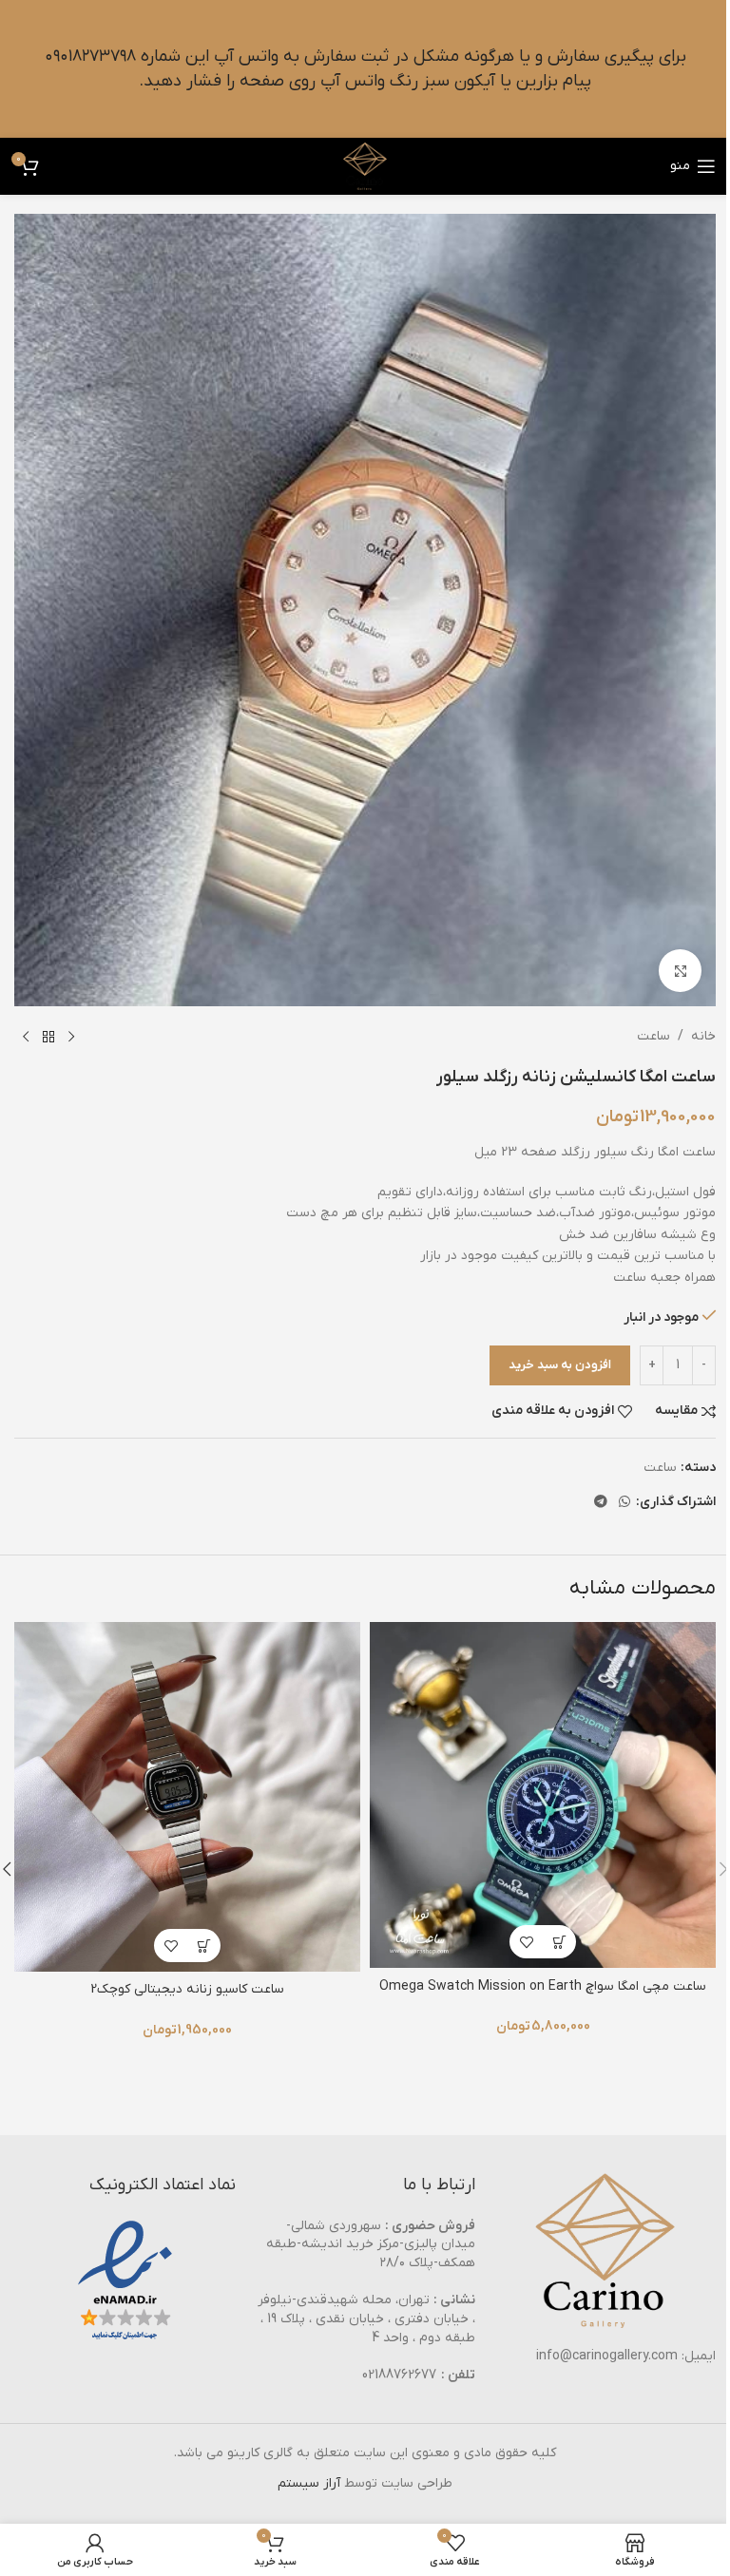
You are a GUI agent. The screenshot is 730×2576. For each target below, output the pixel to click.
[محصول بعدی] (26, 1037)
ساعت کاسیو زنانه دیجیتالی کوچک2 (187, 1989)
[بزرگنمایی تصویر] (680, 971)
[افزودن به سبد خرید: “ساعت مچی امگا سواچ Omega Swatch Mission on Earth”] (559, 1942)
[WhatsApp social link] (624, 1503)
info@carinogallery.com (607, 2356)
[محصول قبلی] (71, 1037)
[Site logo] (365, 166)
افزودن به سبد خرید (560, 1365)
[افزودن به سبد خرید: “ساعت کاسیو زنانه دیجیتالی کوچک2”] (204, 1946)
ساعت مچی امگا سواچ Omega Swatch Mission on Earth (543, 1986)
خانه (703, 1036)
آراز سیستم (309, 2483)
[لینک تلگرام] (601, 1503)
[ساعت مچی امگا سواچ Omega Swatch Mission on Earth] (543, 1795)
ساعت (653, 1036)
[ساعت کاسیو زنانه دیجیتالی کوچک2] (187, 1797)
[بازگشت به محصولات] (48, 1037)
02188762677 (399, 2375)
